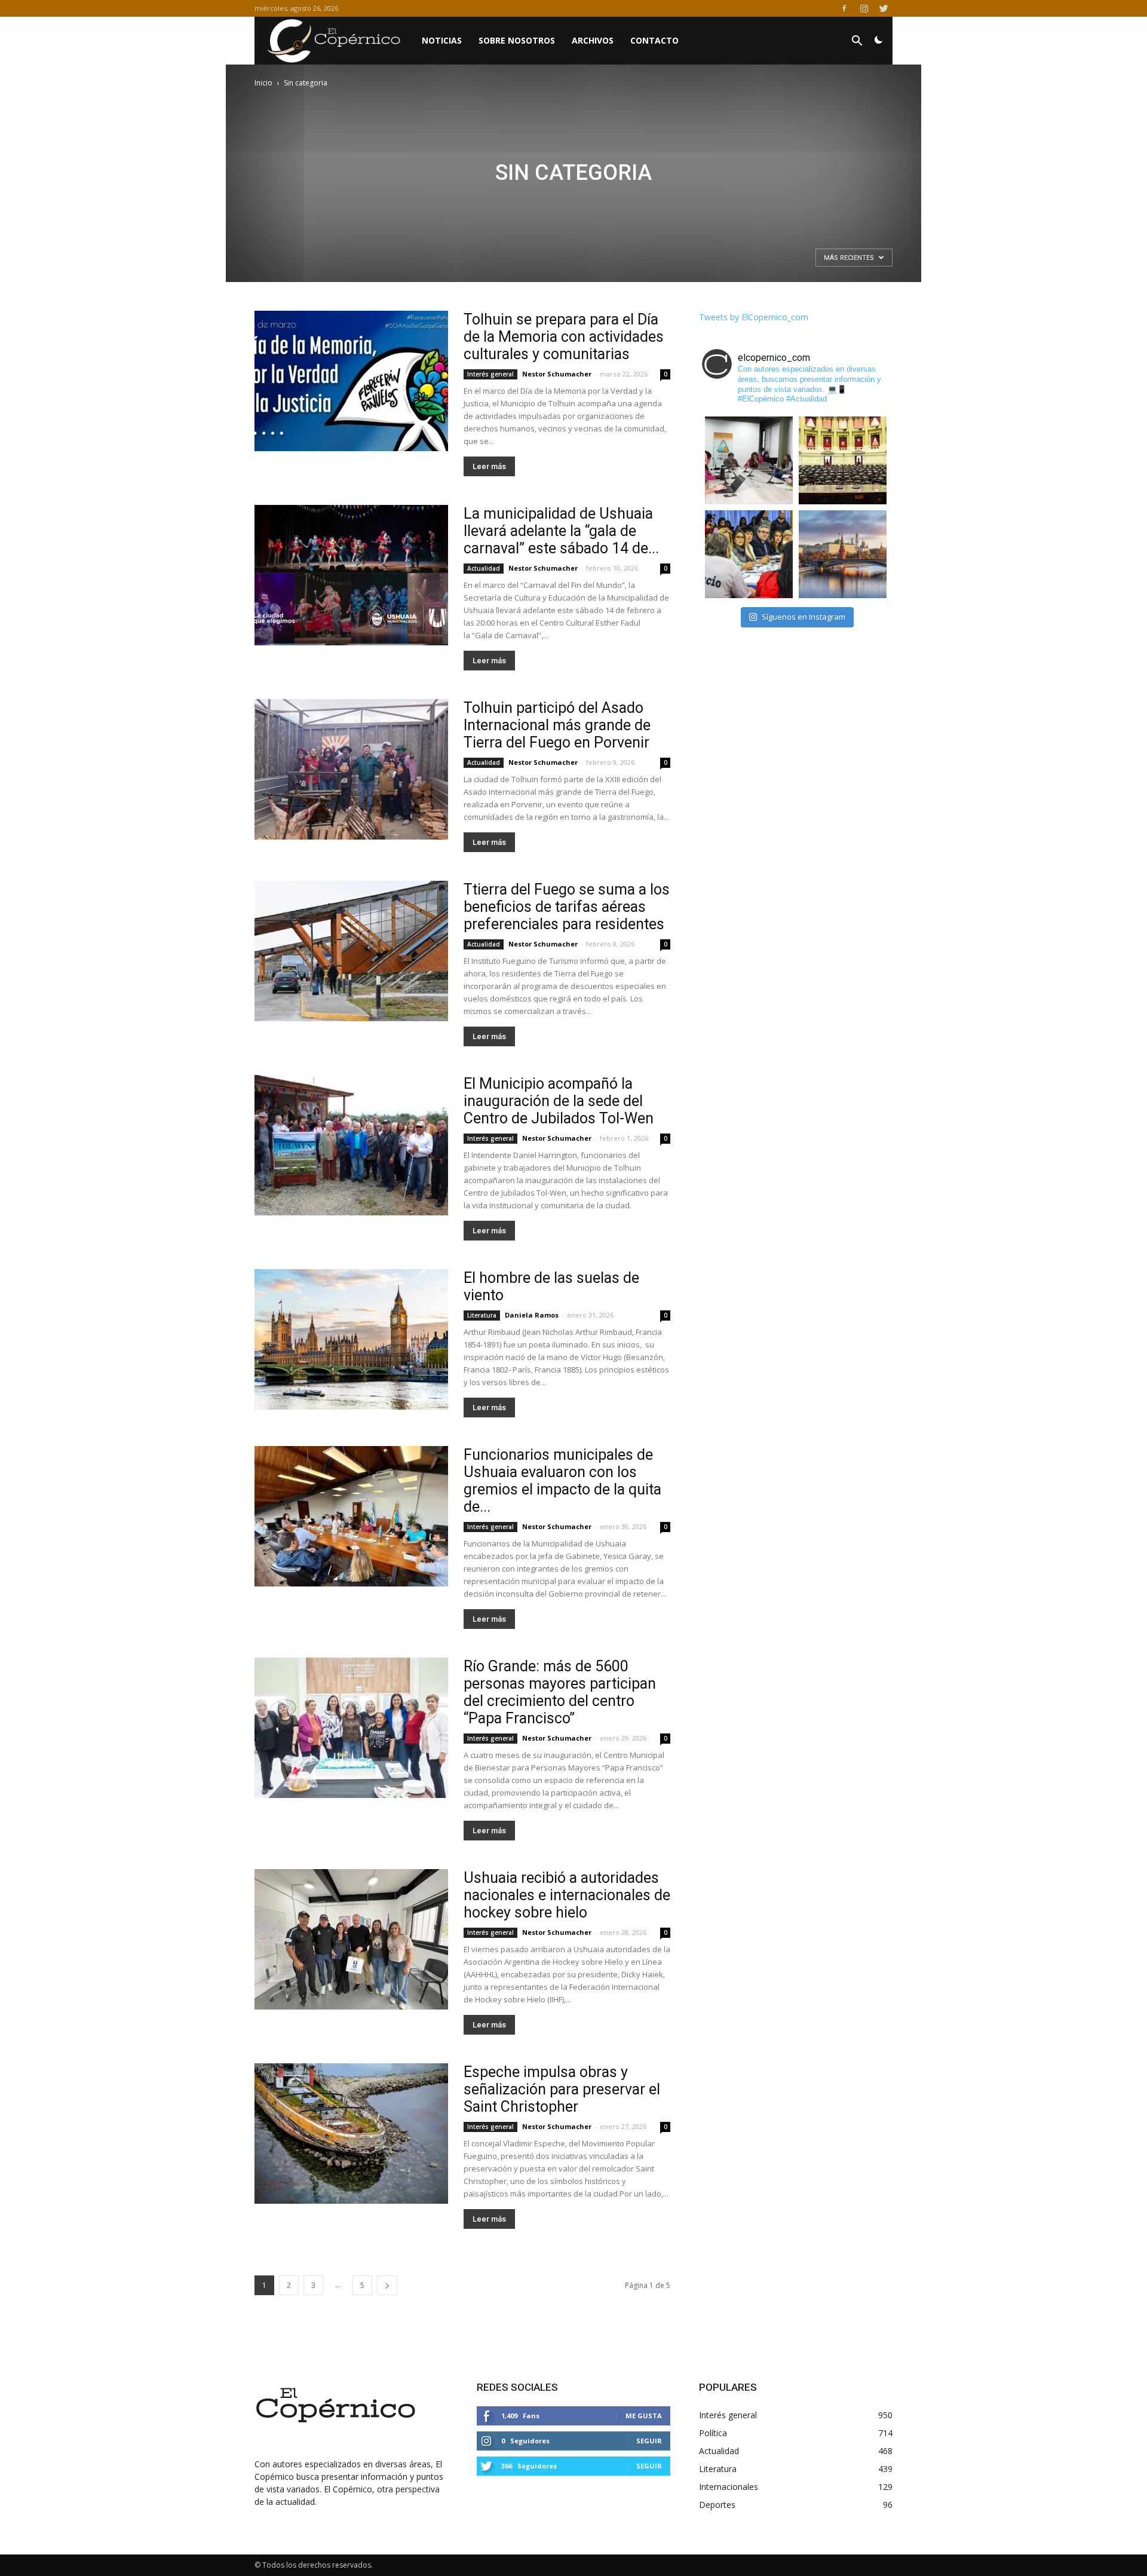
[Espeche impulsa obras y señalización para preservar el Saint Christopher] (351, 2134)
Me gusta (644, 2416)
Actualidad (484, 568)
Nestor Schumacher (557, 374)
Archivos (593, 40)
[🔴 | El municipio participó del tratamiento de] (749, 554)
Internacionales (729, 2487)
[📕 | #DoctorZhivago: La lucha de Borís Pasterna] (843, 554)
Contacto (654, 40)
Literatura (482, 1315)
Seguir (649, 2441)
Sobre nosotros (517, 40)
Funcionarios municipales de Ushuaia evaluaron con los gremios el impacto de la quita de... (562, 1481)
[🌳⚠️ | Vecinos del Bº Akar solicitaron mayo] (749, 460)
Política (713, 2433)
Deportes (717, 2505)
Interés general (490, 374)
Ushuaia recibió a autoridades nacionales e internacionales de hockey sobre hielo (567, 1895)
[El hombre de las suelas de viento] (351, 1339)
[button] (857, 42)
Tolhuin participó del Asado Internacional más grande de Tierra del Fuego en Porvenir (557, 725)
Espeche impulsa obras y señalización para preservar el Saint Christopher (562, 2089)
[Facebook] (844, 8)
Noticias (442, 40)
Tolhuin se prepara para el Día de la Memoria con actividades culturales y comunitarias (564, 337)
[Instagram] (864, 8)
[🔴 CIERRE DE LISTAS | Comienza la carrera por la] (843, 460)
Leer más (489, 466)
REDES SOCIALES (517, 2387)
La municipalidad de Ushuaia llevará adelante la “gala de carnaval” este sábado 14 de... (561, 531)
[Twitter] (884, 8)
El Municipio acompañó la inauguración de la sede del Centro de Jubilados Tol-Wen (559, 1101)
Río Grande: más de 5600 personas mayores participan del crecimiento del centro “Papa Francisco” (560, 1692)
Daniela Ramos (532, 1315)
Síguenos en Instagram (803, 617)
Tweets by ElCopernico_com (754, 317)
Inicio (263, 83)
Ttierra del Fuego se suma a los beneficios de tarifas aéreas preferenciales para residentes (567, 907)
